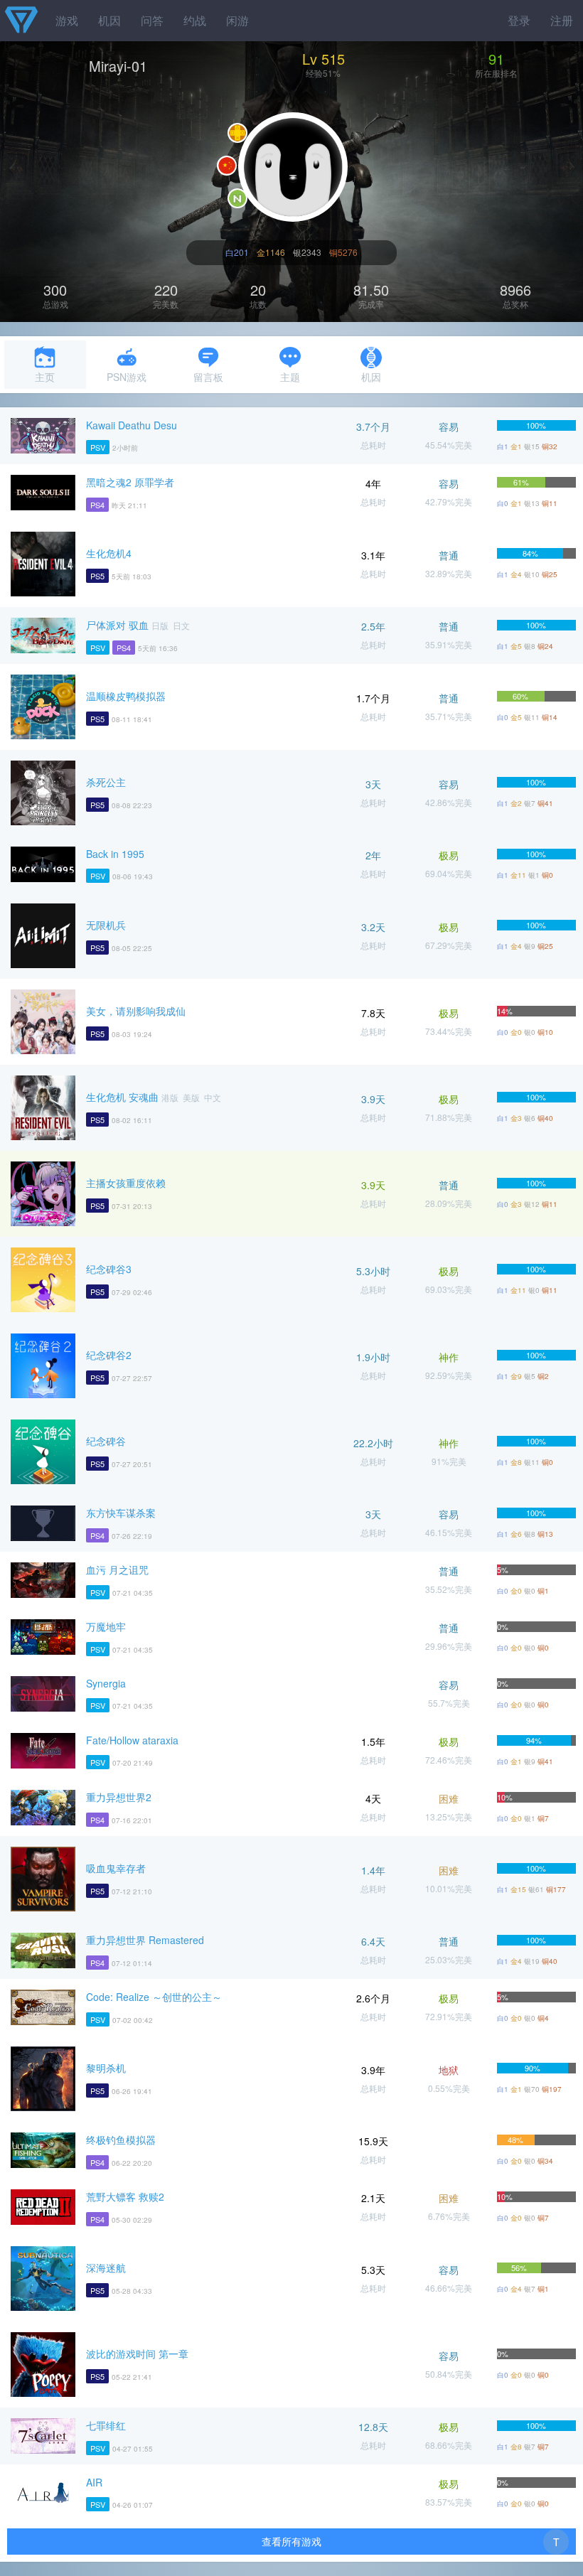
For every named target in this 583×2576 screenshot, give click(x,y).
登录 (519, 20)
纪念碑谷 (106, 1441)
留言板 (208, 377)
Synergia (106, 1683)
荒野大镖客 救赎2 (125, 2196)
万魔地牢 (106, 1626)
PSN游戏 (127, 377)
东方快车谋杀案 (121, 1513)
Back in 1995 (115, 854)
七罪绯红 (106, 2425)
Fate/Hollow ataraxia (132, 1740)
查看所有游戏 (291, 2541)
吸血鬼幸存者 (116, 1868)
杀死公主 (106, 782)
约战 (195, 20)
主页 (45, 377)
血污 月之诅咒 (117, 1569)
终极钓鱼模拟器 (121, 2140)
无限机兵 (106, 925)
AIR (94, 2482)
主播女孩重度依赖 (126, 1183)
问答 (152, 20)
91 (496, 59)
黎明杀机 (106, 2068)
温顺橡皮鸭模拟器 (126, 696)
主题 (290, 377)
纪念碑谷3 (109, 1269)
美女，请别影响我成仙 (136, 1011)
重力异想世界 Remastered (145, 1940)
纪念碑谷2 (109, 1355)
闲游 (237, 20)
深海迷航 (106, 2268)
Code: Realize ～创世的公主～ (154, 1997)
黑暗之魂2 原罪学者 (130, 482)
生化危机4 (109, 553)
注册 (562, 20)
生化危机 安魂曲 (122, 1097)
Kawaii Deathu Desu (132, 425)
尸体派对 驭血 (117, 625)
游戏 (67, 20)
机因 (109, 20)
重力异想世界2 (119, 1797)
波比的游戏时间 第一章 (137, 2354)
